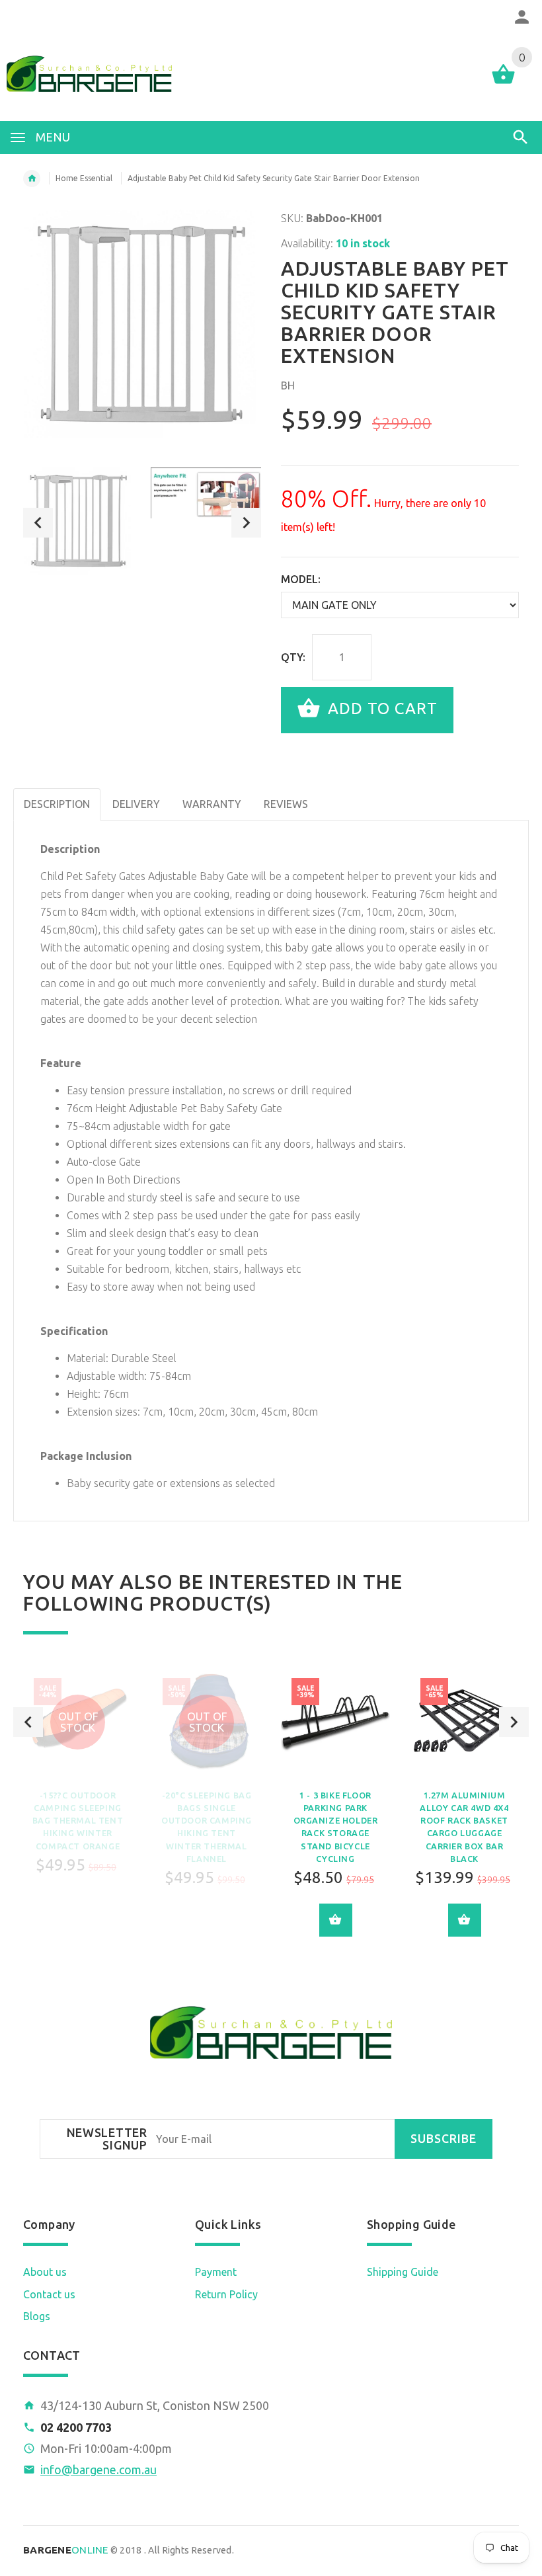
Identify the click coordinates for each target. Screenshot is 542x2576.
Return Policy (226, 2294)
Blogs (37, 2316)
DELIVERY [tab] (136, 804)
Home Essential (84, 178)
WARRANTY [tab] (212, 804)
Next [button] (246, 523)
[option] (79, 523)
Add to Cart (380, 708)
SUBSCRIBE (444, 2139)
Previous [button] (38, 523)
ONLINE (66, 2550)
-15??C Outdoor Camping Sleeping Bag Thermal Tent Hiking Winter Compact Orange (78, 1821)
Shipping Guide (403, 2272)
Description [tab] (57, 804)
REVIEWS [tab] (286, 804)
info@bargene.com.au (98, 2470)
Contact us (49, 2294)
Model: (301, 579)
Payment (216, 2272)
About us (45, 2272)
